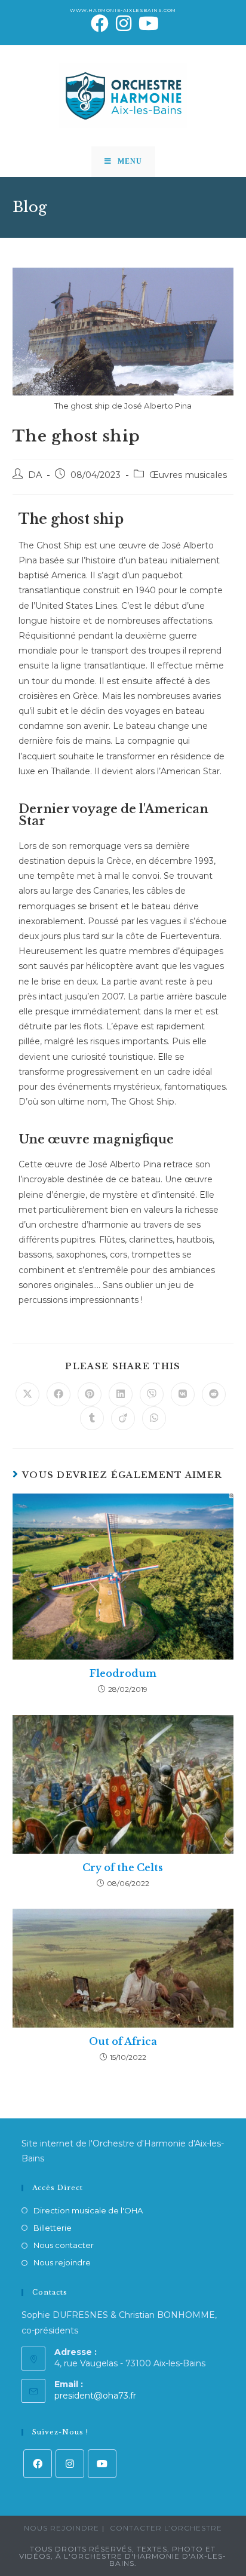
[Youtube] (102, 2464)
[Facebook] (38, 2464)
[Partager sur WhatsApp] (154, 1418)
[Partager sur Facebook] (59, 1394)
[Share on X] (27, 1394)
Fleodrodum (123, 1673)
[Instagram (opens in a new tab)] (124, 23)
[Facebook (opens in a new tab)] (100, 23)
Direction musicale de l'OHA (88, 2210)
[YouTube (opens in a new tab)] (147, 23)
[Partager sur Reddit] (214, 1394)
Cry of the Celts (123, 1867)
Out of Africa (123, 2041)
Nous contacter (64, 2245)
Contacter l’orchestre (166, 2528)
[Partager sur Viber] (152, 1394)
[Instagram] (70, 2464)
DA (35, 475)
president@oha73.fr (95, 2396)
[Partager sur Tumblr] (92, 1418)
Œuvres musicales (188, 475)
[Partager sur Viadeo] (123, 1418)
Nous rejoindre (62, 2262)
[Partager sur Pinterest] (90, 1394)
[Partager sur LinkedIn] (121, 1394)
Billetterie (53, 2228)
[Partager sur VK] (183, 1394)
